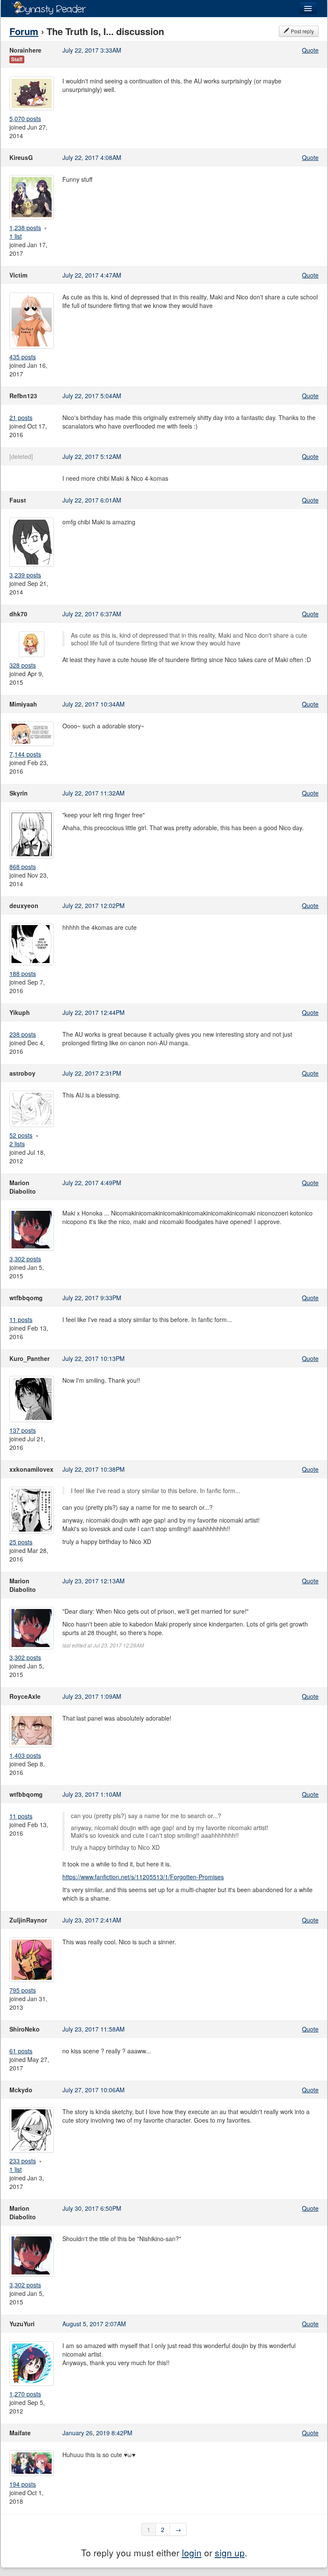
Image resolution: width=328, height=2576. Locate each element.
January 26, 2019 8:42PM (97, 2433)
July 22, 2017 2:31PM (92, 1073)
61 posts (21, 2051)
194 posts (23, 2484)
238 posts (23, 1034)
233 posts (23, 2161)
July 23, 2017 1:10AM (92, 1794)
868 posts (23, 867)
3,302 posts (25, 1259)
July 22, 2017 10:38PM (94, 1469)
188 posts (23, 973)
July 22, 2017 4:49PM (92, 1183)
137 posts (23, 1430)
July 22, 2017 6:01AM (92, 500)
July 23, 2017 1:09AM (92, 1696)
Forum (24, 31)
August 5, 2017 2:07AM (94, 2324)
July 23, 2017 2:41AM (92, 1920)
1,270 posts (25, 2394)
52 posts (21, 1135)
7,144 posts (25, 754)
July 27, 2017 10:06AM (94, 2090)
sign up (230, 2552)
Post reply (302, 31)
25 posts (21, 1542)
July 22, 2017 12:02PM (94, 905)
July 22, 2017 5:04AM (92, 396)
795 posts (23, 1990)
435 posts (23, 357)
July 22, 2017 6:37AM (92, 614)
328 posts (23, 665)
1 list (16, 236)
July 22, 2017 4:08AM (92, 157)
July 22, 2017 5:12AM (92, 456)
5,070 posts (25, 118)
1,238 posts (25, 228)
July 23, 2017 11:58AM (94, 2029)
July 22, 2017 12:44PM (94, 1012)
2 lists (17, 1144)
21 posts (21, 417)
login (192, 2552)
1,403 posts (25, 1755)
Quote (310, 50)
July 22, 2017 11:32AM (94, 793)
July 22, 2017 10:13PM (94, 1358)
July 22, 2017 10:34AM (94, 704)
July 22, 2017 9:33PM (92, 1298)
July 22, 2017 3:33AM (92, 50)
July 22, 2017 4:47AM (92, 275)
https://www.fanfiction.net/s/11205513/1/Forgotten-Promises (143, 1877)
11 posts (21, 1319)
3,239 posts (25, 575)
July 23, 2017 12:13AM (94, 1581)
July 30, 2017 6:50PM (92, 2208)
